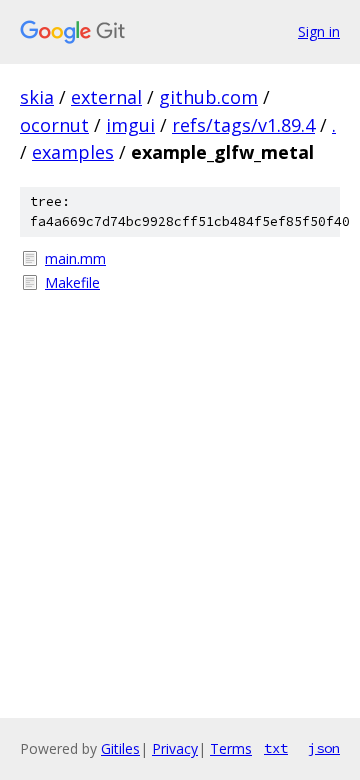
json (324, 748)
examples (73, 152)
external (106, 97)
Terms (231, 748)
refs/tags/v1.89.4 (243, 125)
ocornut (54, 125)
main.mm (75, 258)
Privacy (175, 748)
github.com (208, 97)
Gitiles (120, 748)
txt (276, 748)
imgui (130, 125)
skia (37, 97)
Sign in (319, 31)
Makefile (72, 282)
